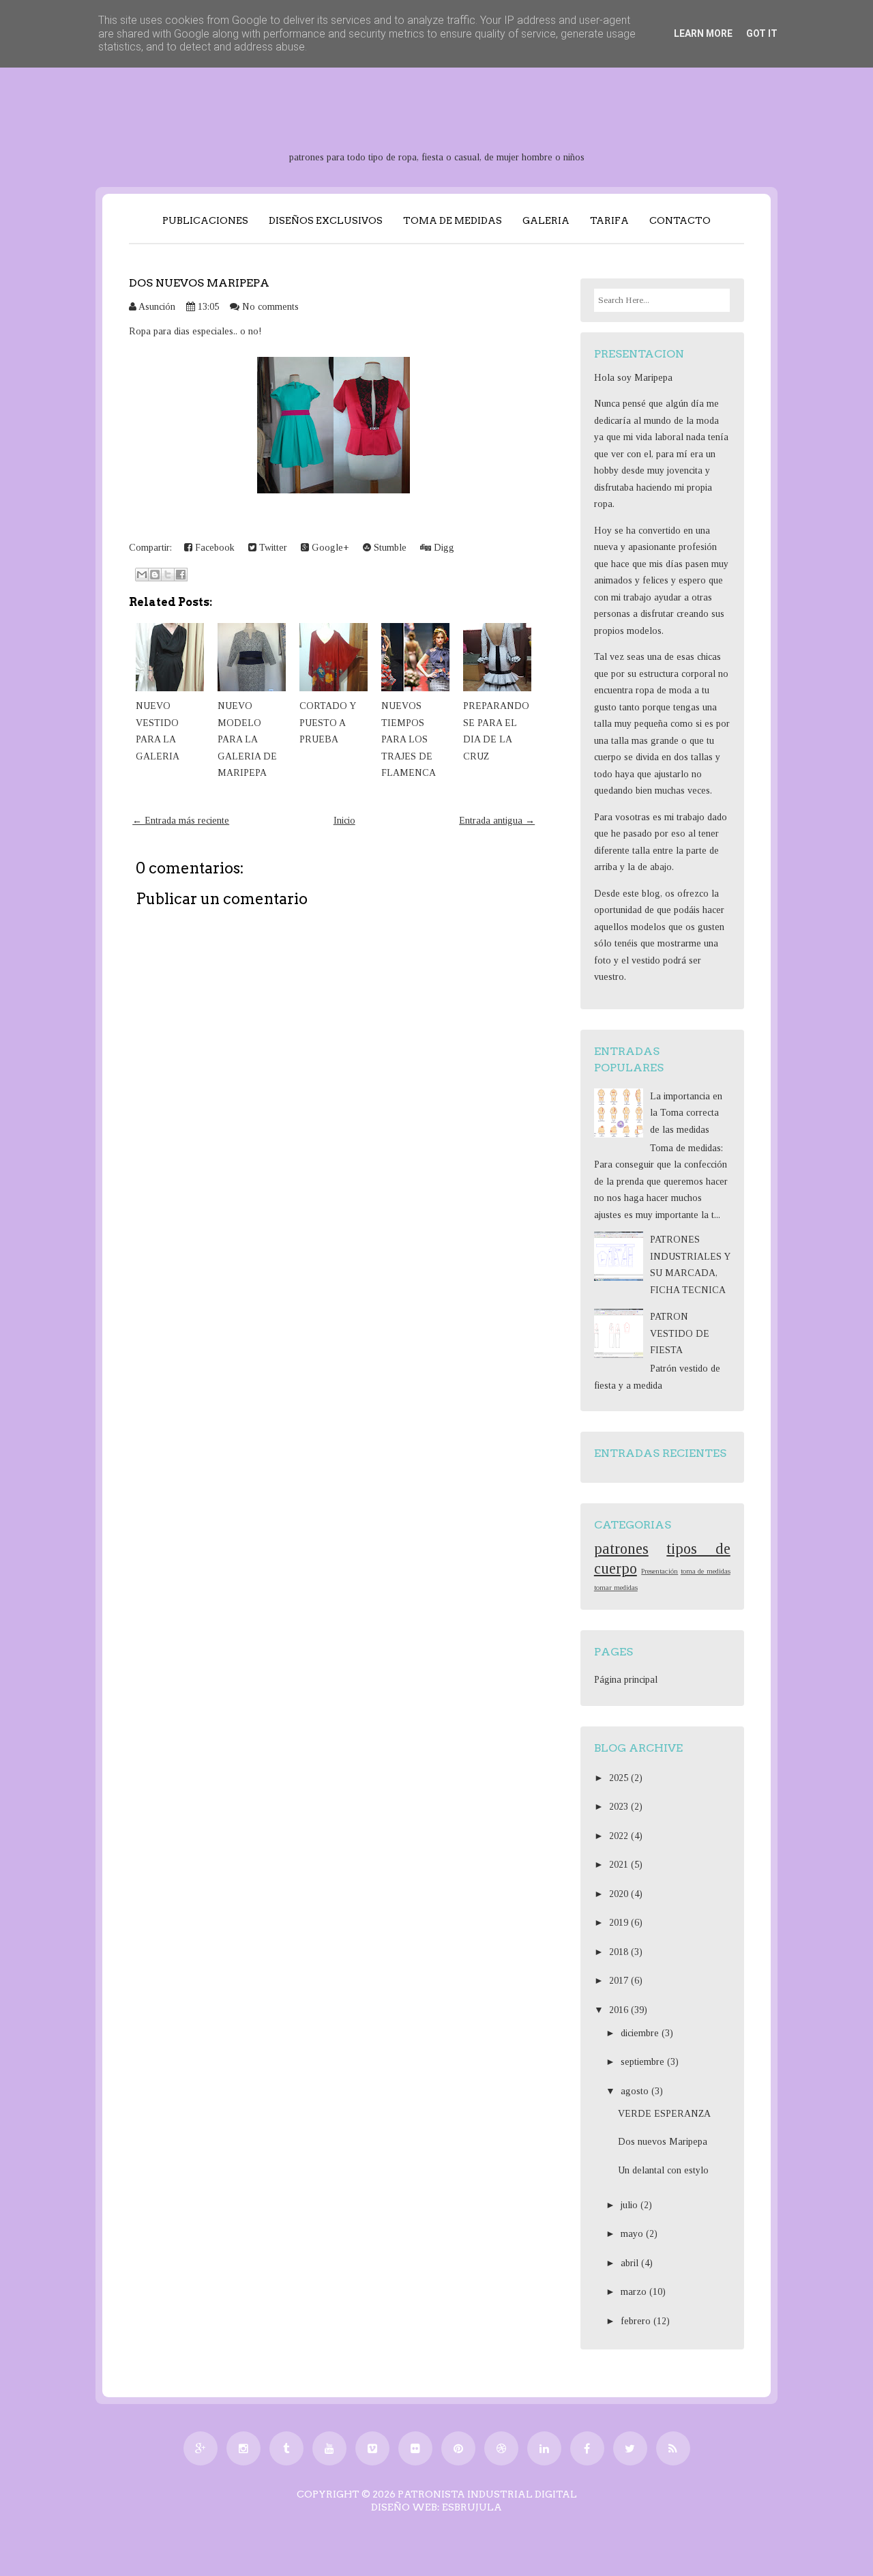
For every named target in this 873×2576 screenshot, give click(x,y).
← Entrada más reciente (181, 821)
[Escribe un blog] (155, 575)
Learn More (703, 33)
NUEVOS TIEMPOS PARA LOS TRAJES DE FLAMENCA (409, 739)
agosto (636, 2091)
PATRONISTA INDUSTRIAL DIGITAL (487, 2494)
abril (631, 2263)
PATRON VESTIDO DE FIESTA (680, 1333)
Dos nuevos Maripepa (199, 283)
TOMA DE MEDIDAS (453, 220)
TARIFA (609, 220)
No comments (270, 307)
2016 (620, 2010)
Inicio (344, 821)
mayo (633, 2234)
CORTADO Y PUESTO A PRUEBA (327, 723)
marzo (635, 2292)
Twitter (272, 548)
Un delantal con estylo (663, 2170)
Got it (762, 33)
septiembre (644, 2062)
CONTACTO (680, 220)
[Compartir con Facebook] (181, 575)
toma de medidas (706, 1571)
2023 (620, 1807)
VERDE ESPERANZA (664, 2114)
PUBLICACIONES (205, 220)
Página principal (626, 1680)
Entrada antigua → (497, 821)
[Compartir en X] (168, 575)
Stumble (389, 548)
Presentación (660, 1571)
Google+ (329, 548)
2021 (620, 1865)
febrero (637, 2321)
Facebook (213, 548)
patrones (621, 1549)
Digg (443, 548)
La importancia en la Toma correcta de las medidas (686, 1113)
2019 (620, 1923)
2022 (620, 1836)
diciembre (641, 2033)
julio (631, 2205)
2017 (620, 1981)
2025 (620, 1778)
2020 (620, 1894)
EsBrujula (472, 2507)
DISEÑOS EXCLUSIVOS (326, 220)
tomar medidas (616, 1587)
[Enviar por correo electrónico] (142, 575)
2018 (620, 1952)
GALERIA (546, 220)
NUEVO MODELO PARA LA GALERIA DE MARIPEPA (247, 739)
